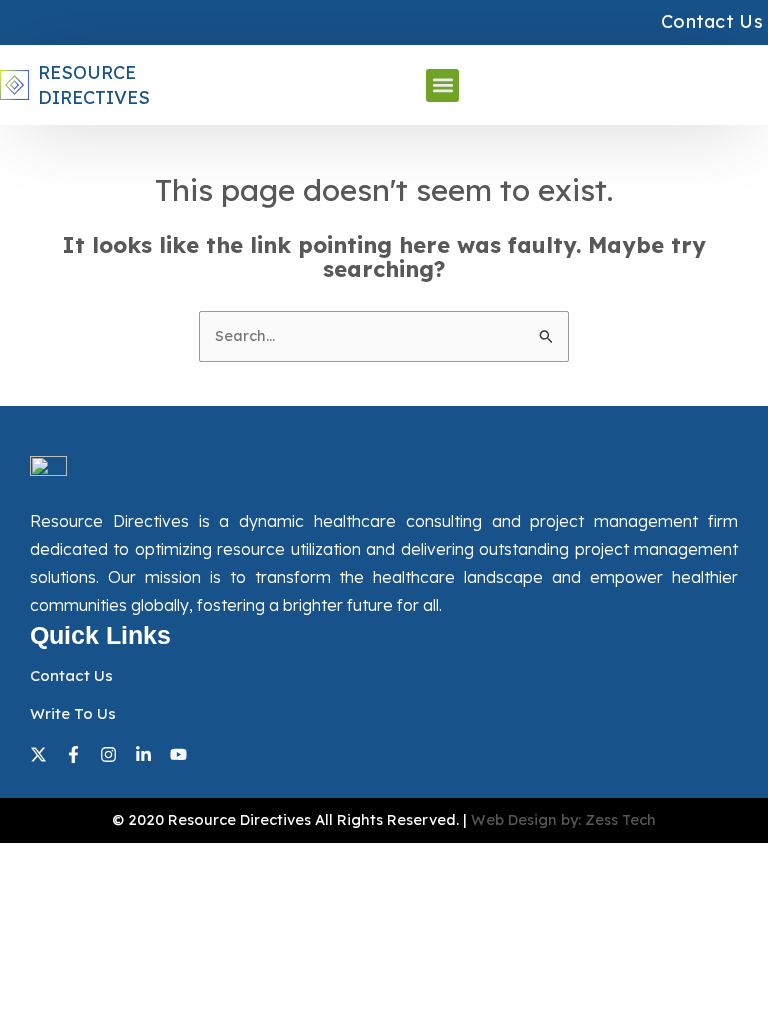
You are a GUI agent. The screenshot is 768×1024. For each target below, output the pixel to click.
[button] (442, 85)
